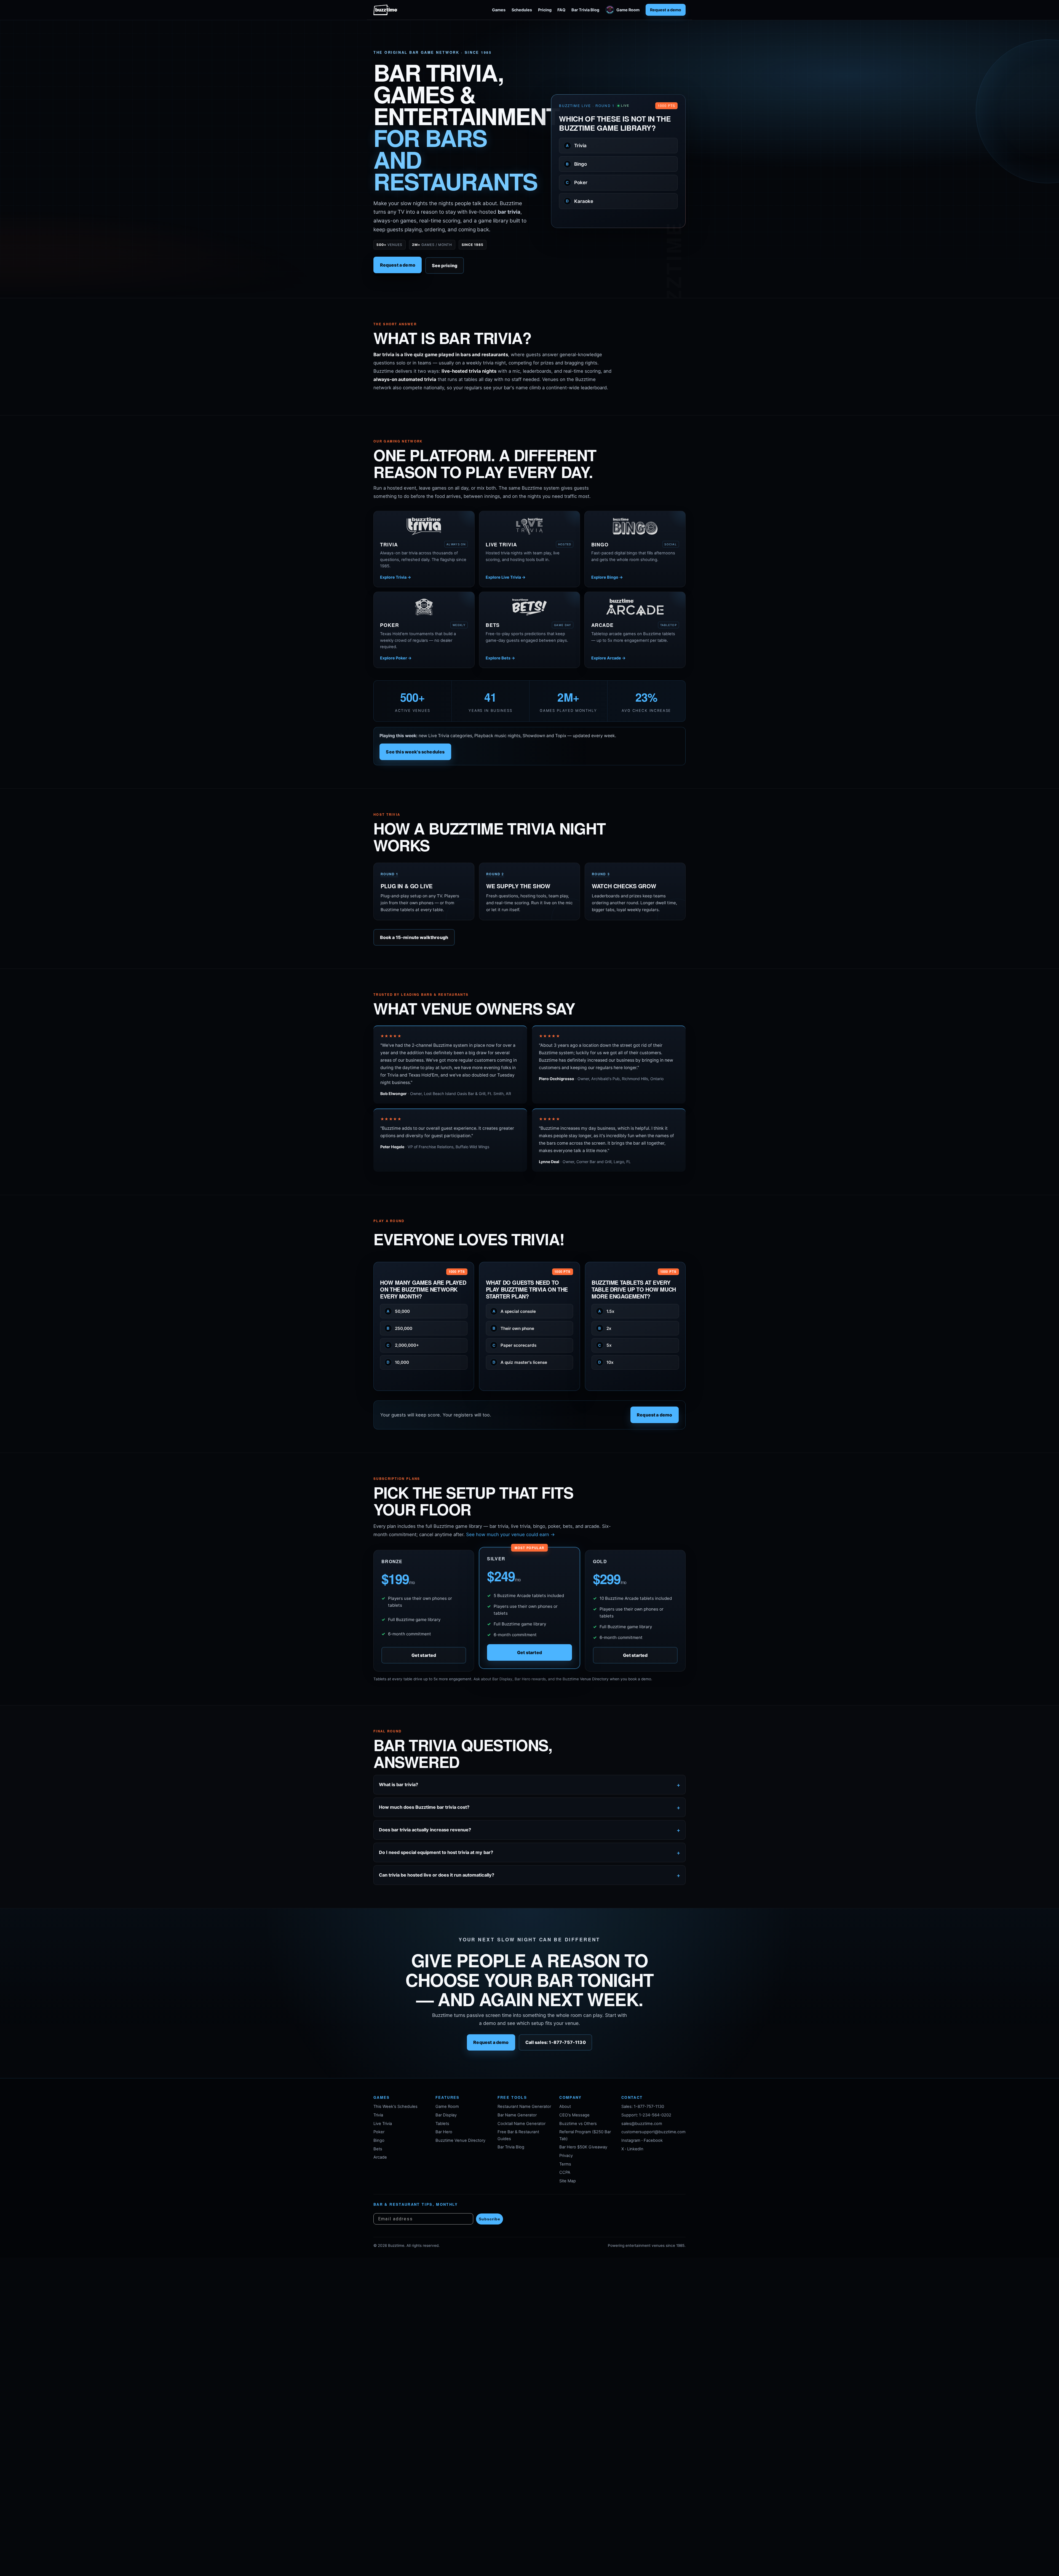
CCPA (565, 2172)
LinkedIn (635, 2149)
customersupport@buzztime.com (653, 2132)
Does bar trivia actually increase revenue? (425, 1830)
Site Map (568, 2181)
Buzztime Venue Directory (460, 2140)
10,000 (398, 1362)
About (565, 2107)
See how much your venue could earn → (510, 1534)
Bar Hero (444, 2132)
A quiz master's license (520, 1362)
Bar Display (446, 2115)
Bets (378, 2149)
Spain (576, 192)
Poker (379, 2132)
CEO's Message (574, 2115)
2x (605, 1328)
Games (499, 10)
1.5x (606, 1311)
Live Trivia (383, 2124)
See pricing (445, 265)
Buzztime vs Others (578, 2124)
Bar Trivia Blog (585, 10)
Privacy (566, 2156)
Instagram (631, 2140)
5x (605, 1345)
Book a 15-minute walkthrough (414, 937)
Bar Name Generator (517, 2115)
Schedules (522, 10)
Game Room (628, 10)
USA (575, 173)
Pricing (545, 10)
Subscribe (490, 2219)
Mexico (578, 155)
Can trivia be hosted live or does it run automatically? (437, 1875)
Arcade (380, 2157)
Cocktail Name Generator (522, 2124)
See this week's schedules (415, 752)
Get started (424, 1655)
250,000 (399, 1328)
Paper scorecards (515, 1345)
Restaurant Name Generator (524, 2107)
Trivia (378, 2115)
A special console (514, 1311)
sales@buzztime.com (642, 2124)
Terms (565, 2164)
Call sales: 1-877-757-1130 (556, 2043)
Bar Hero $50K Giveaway (583, 2147)
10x (606, 1362)
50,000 (398, 1311)
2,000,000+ (403, 1345)
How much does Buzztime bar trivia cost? (424, 1807)
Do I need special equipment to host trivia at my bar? (436, 1852)
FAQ (561, 10)
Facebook (653, 2140)
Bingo (379, 2140)
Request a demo (666, 10)
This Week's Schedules (395, 2107)
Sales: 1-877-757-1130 (643, 2107)
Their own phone (514, 1328)
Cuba (576, 210)
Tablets (442, 2124)
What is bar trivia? (399, 1785)
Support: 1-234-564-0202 (646, 2115)
